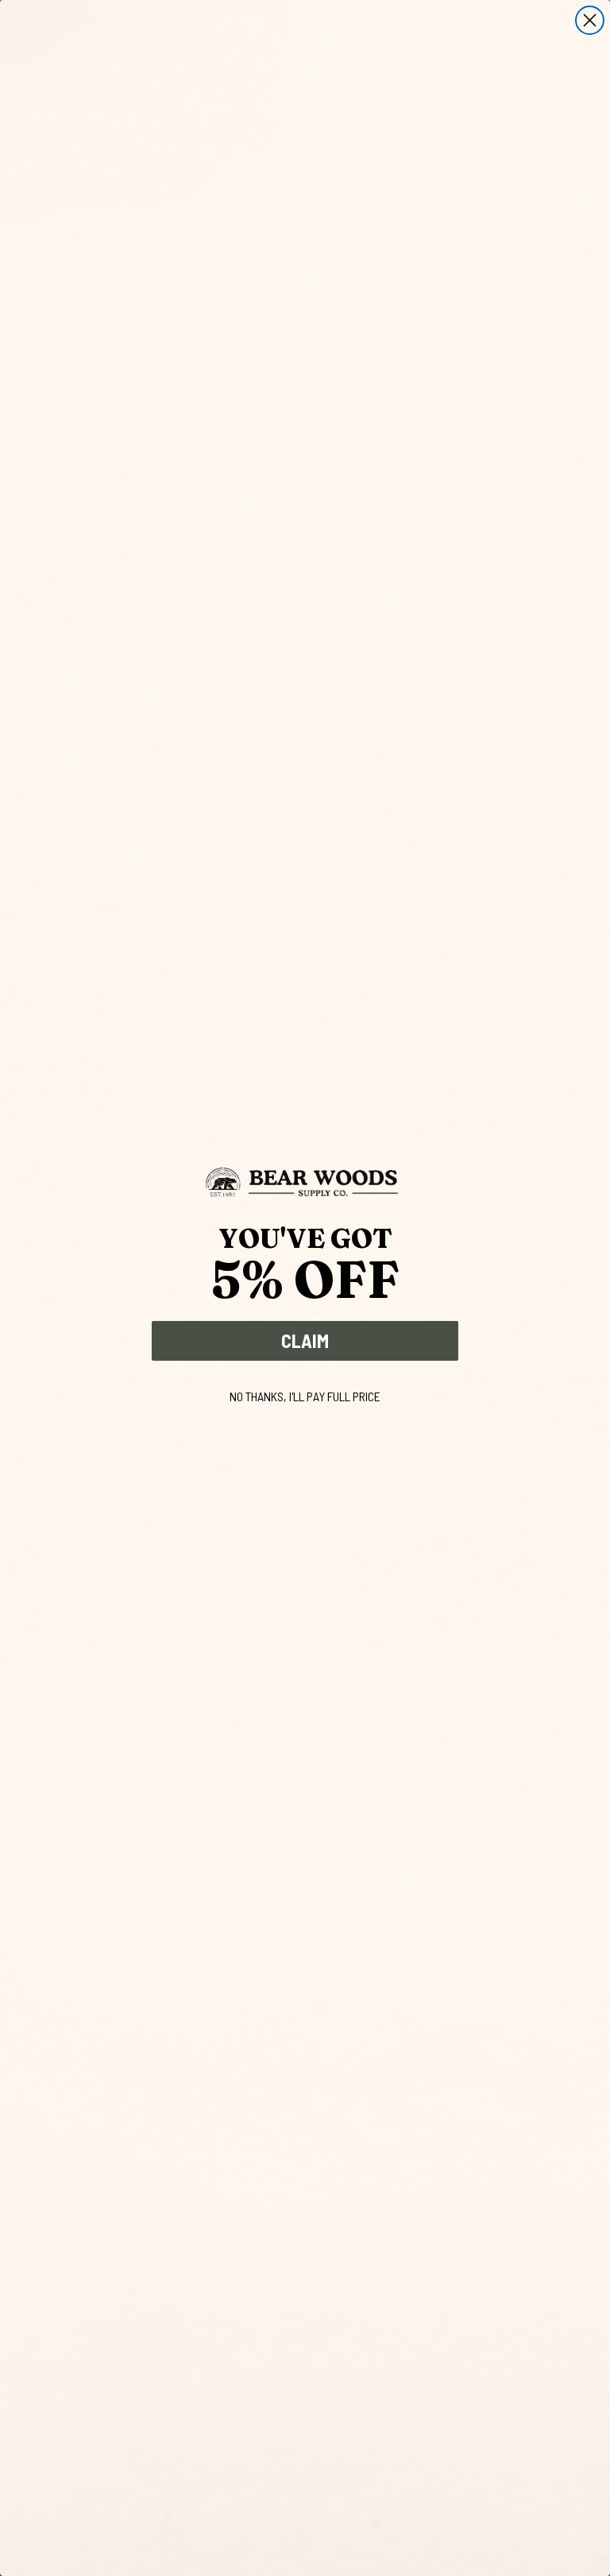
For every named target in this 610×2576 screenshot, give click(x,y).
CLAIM (305, 1340)
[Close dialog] (590, 20)
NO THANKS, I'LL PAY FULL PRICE (305, 1396)
